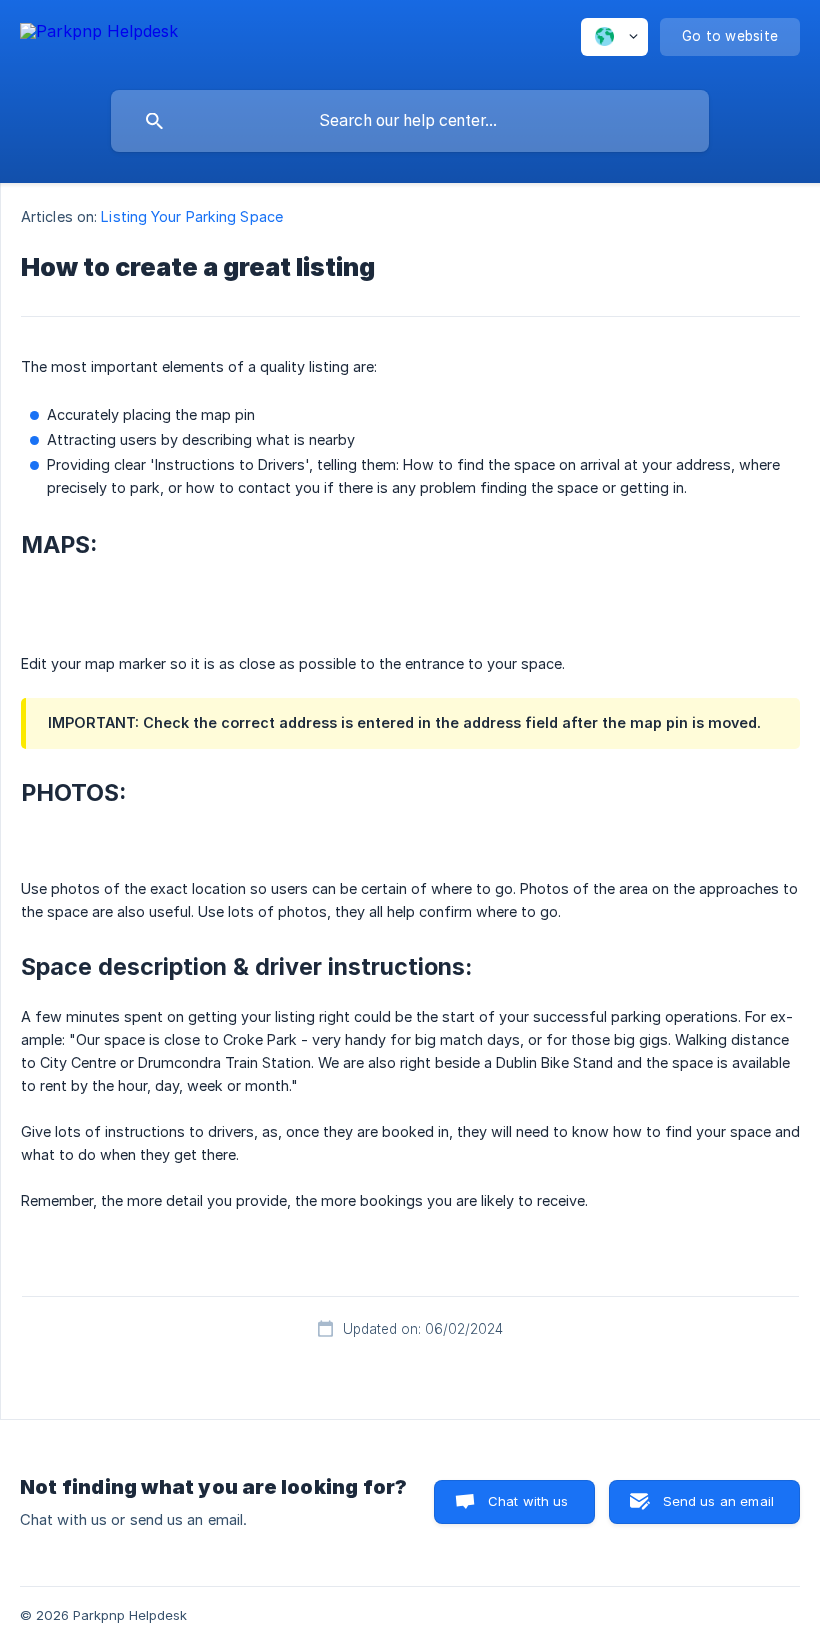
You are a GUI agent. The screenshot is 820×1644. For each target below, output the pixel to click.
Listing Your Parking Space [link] (192, 216)
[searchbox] (410, 121)
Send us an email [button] (718, 1501)
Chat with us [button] (528, 1501)
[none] (99, 40)
